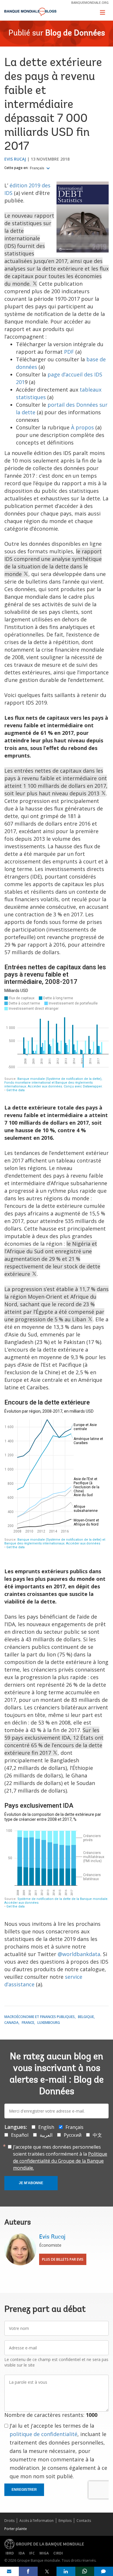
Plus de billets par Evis (63, 2259)
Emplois (65, 2521)
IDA (22, 2553)
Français (38, 168)
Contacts (84, 2521)
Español (20, 2135)
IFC (32, 2553)
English (46, 2127)
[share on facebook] (28, 2571)
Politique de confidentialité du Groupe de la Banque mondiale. (60, 2161)
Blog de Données (75, 33)
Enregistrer (24, 2490)
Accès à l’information (37, 2521)
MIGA (44, 2553)
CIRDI (58, 2553)
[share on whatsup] (85, 2571)
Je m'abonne (31, 2183)
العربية (46, 2135)
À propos (82, 427)
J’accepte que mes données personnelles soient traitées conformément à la (60, 2157)
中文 (97, 2135)
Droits (9, 2521)
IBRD (10, 2553)
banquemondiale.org (90, 2)
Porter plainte (16, 2529)
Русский (73, 2135)
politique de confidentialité (43, 2434)
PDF (69, 352)
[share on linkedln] (66, 2571)
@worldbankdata (79, 1954)
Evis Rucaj (15, 159)
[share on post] (47, 2571)
